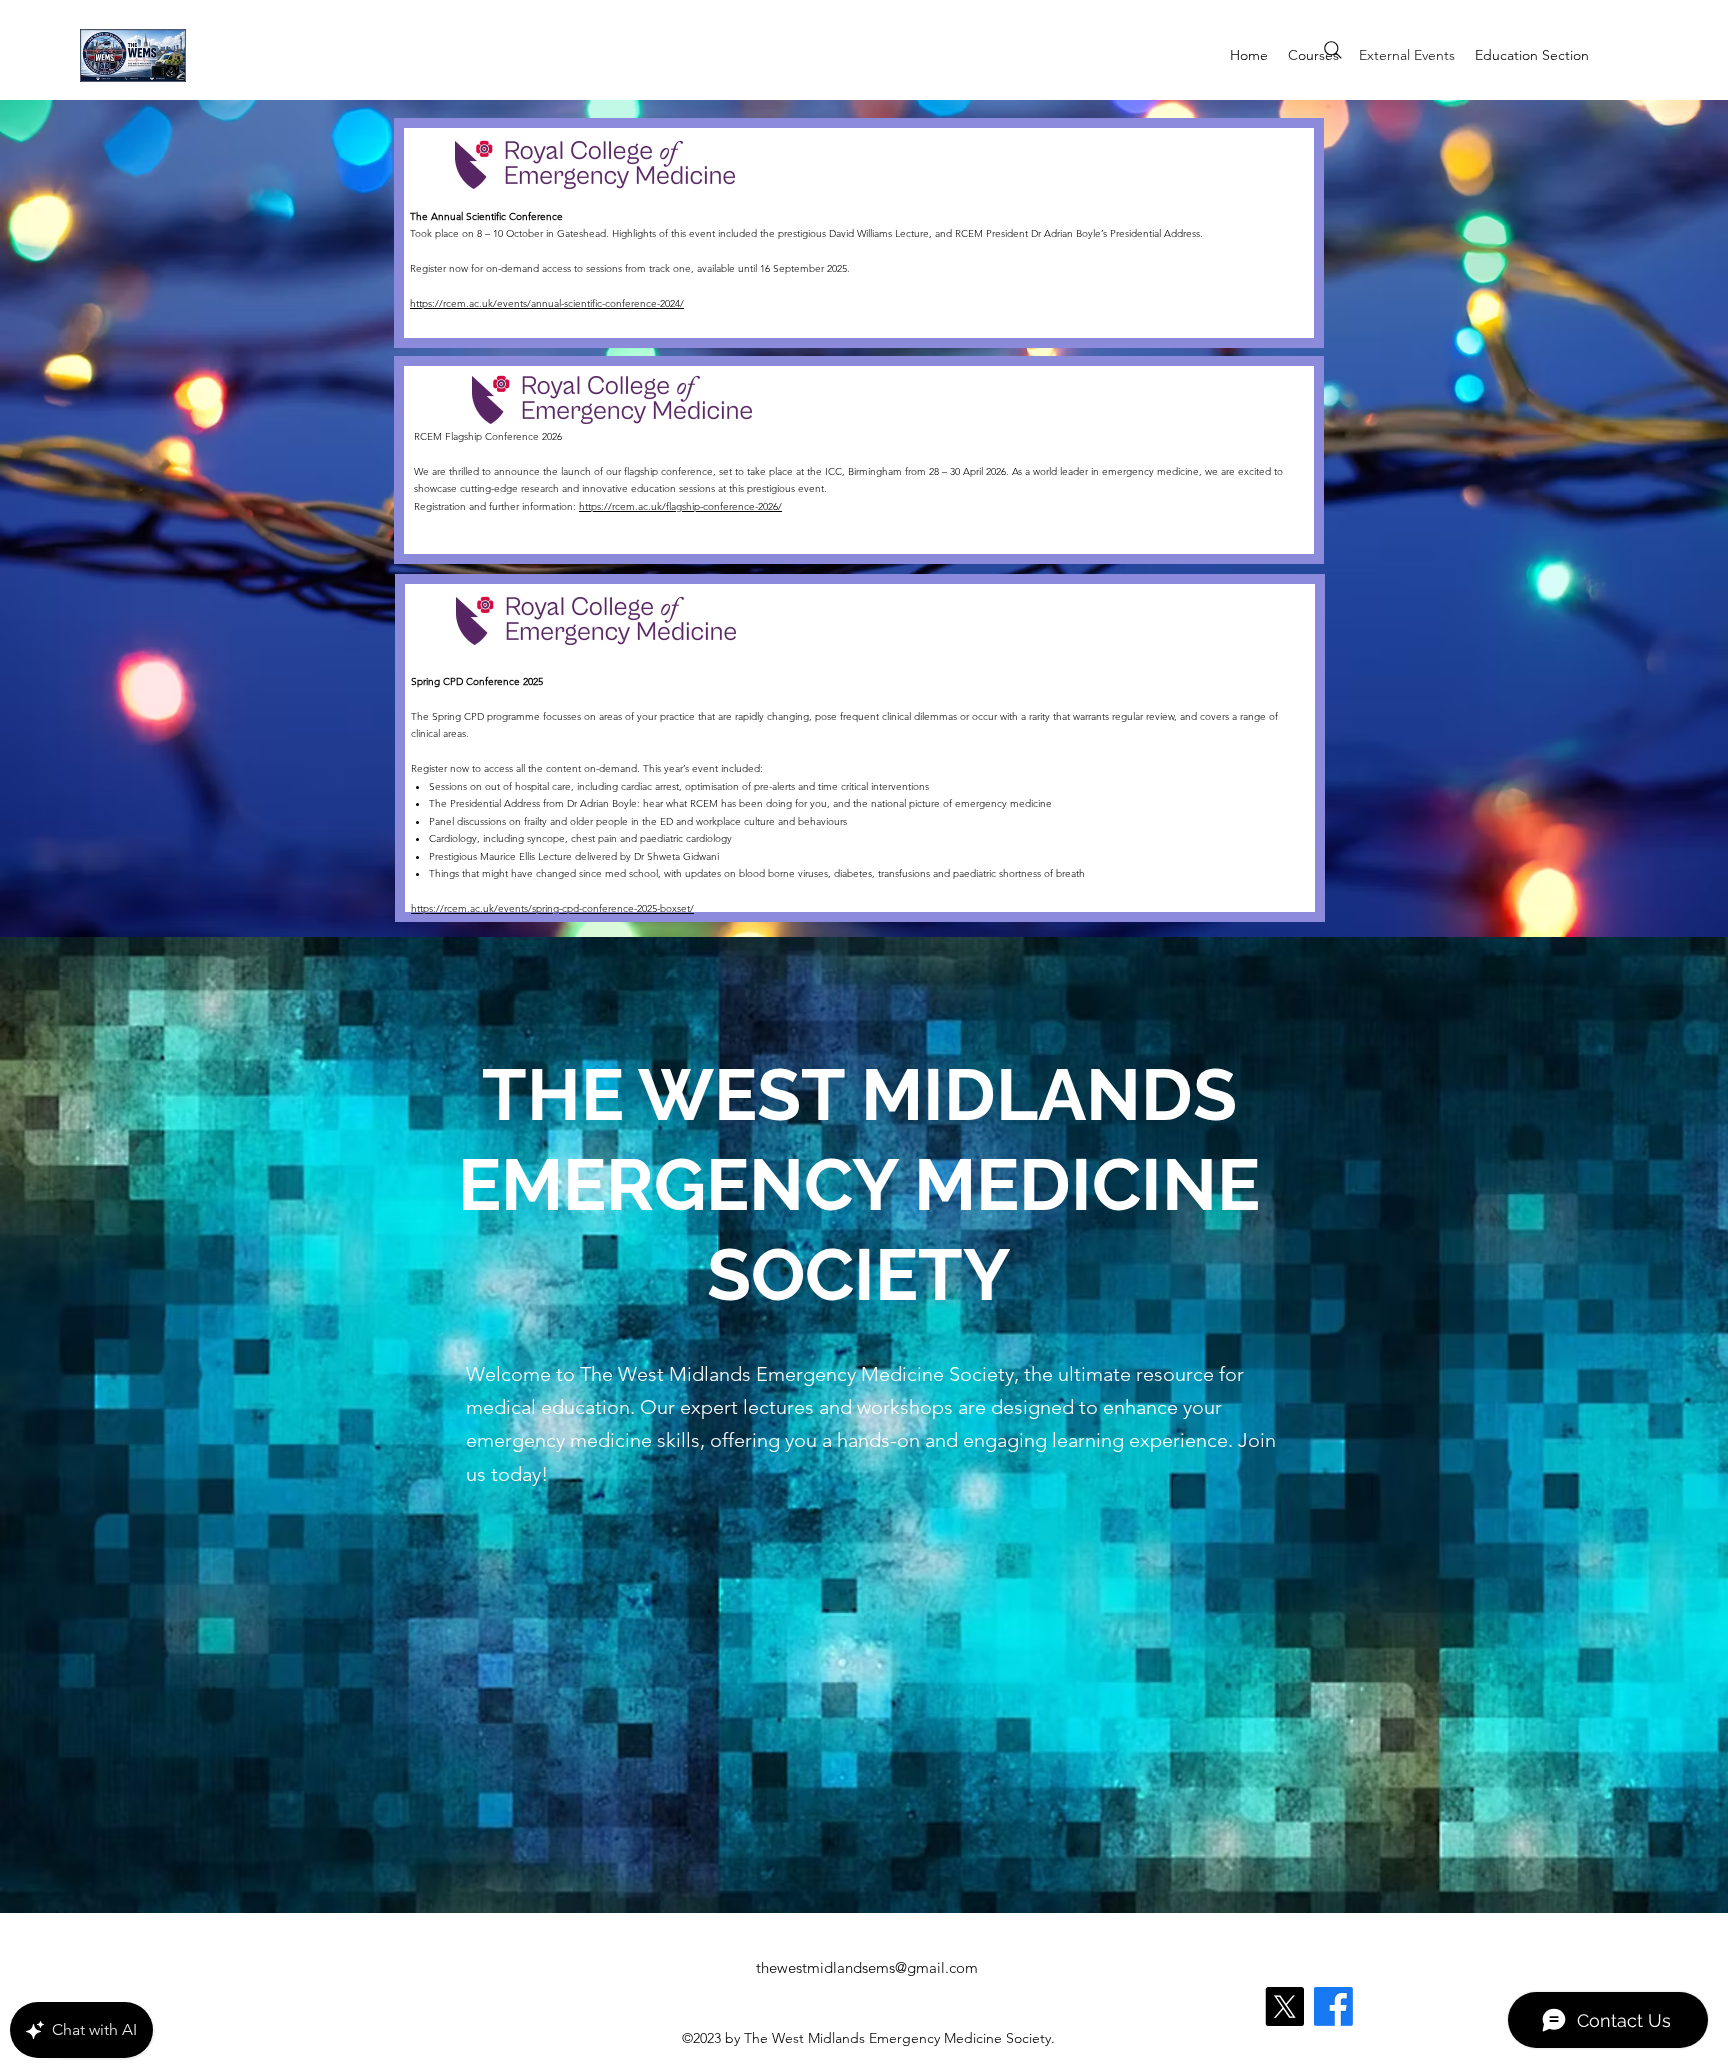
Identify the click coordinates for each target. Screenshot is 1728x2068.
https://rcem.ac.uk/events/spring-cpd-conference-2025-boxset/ (552, 908)
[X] (1284, 2006)
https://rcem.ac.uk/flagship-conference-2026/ (680, 506)
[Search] (1333, 50)
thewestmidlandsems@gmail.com (867, 1967)
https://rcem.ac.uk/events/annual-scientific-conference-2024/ (547, 303)
